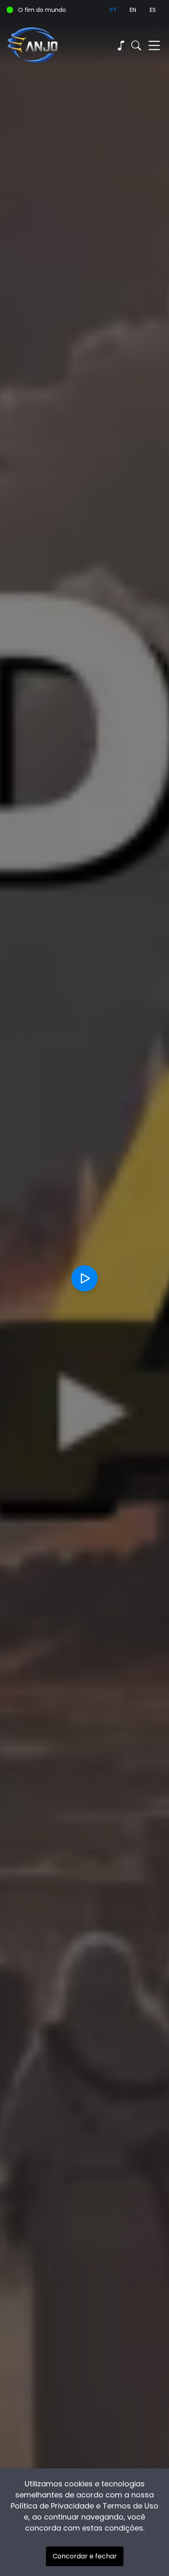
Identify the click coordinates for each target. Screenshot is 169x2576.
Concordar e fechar (85, 2556)
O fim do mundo (42, 10)
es (153, 10)
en (133, 10)
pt (113, 10)
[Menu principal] (154, 45)
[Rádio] (121, 45)
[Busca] (136, 45)
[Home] (46, 45)
